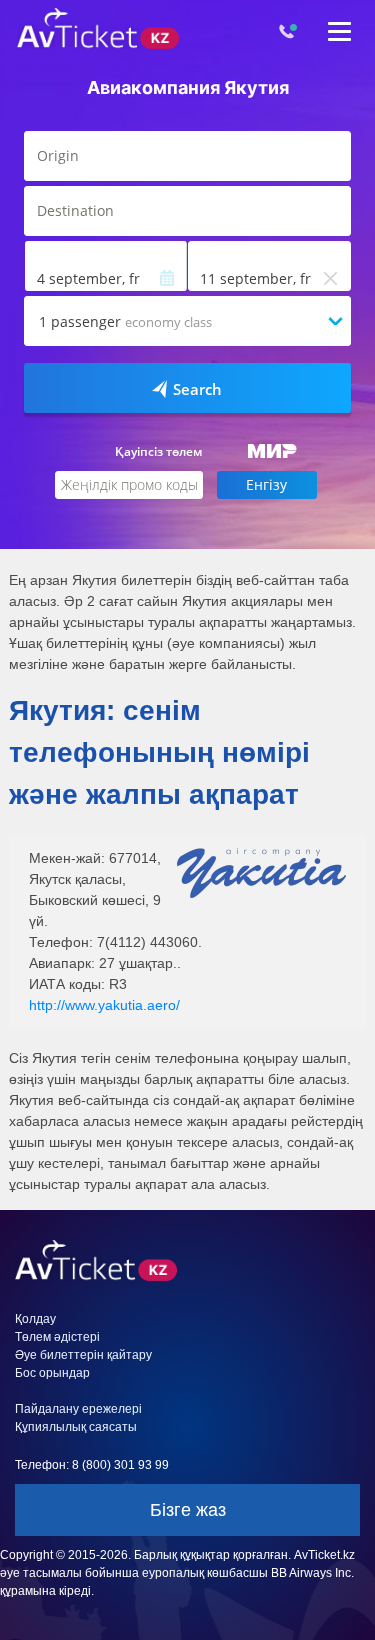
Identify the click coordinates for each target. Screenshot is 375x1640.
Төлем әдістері (57, 1337)
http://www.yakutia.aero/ (104, 1005)
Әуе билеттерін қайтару (83, 1355)
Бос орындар (52, 1373)
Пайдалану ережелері (78, 1409)
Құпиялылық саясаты (76, 1427)
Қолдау (35, 1319)
